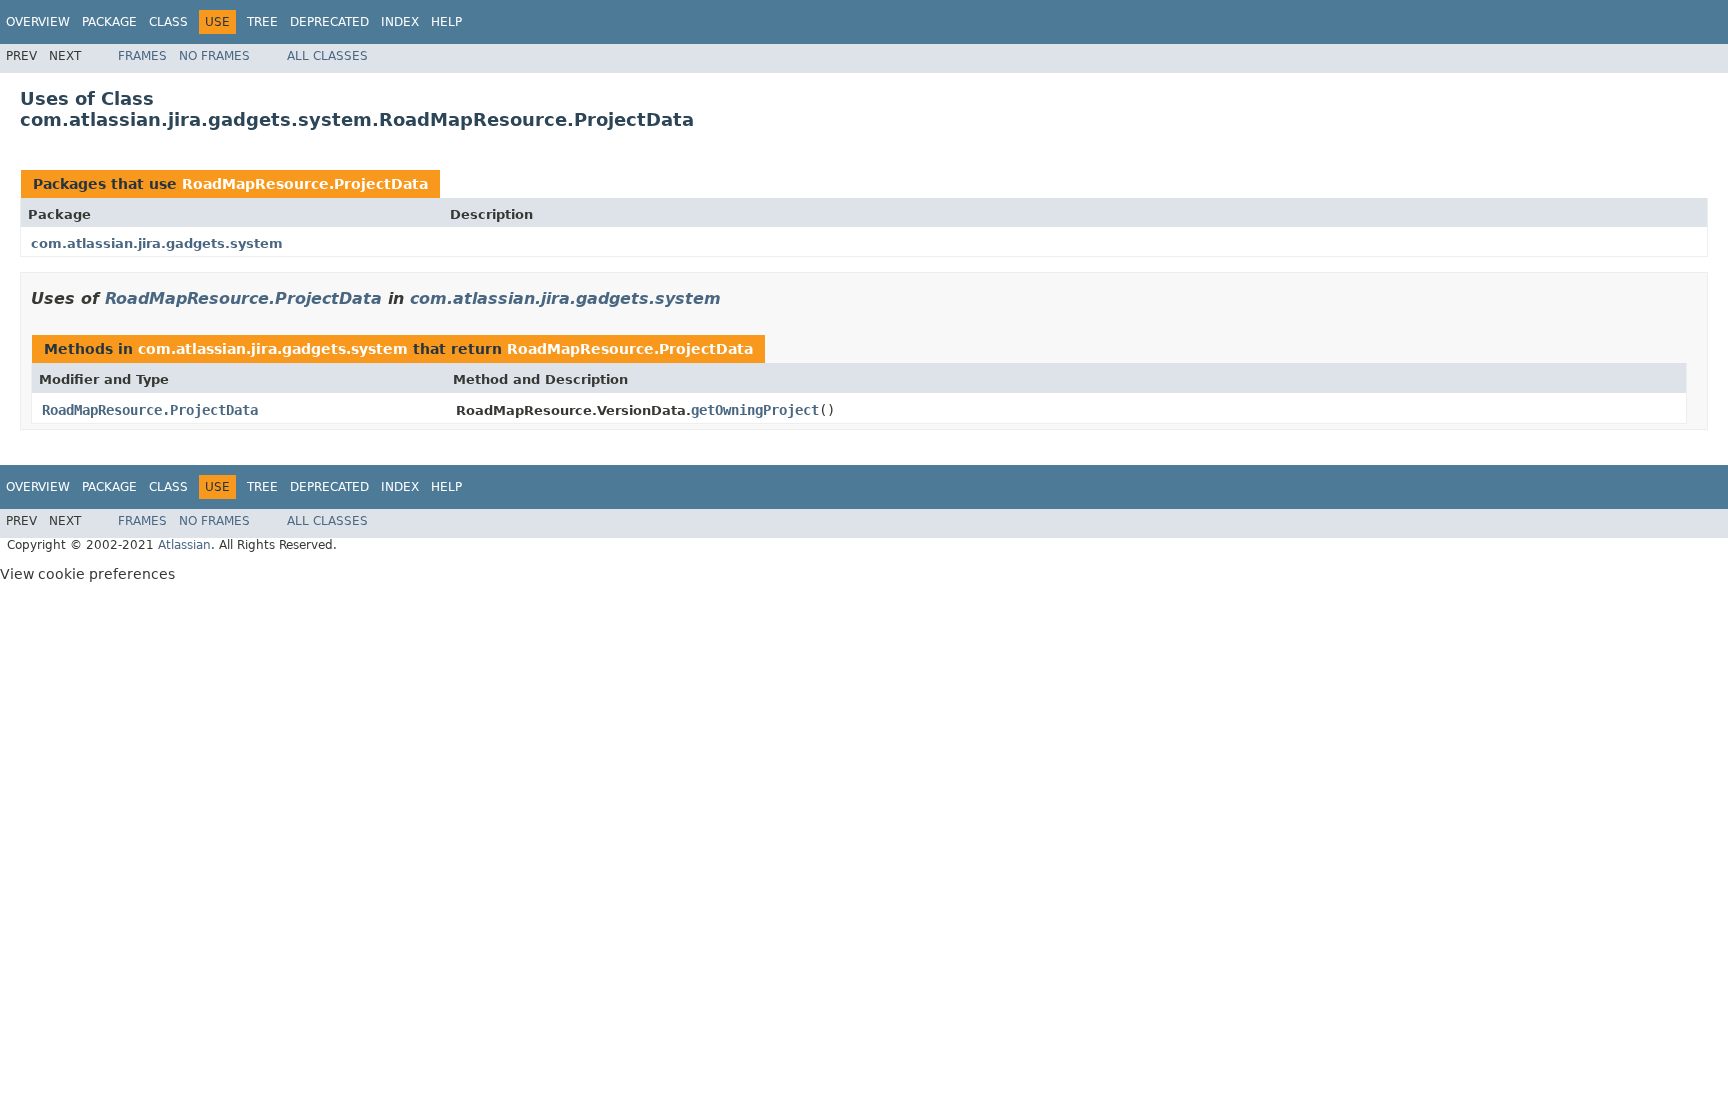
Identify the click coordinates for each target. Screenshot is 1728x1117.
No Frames (214, 56)
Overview (38, 22)
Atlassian (184, 545)
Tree (262, 22)
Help (446, 22)
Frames (142, 56)
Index (400, 22)
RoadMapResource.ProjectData (305, 184)
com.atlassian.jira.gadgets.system (157, 243)
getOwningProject (755, 410)
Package (109, 22)
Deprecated (329, 22)
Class (168, 22)
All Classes (327, 56)
